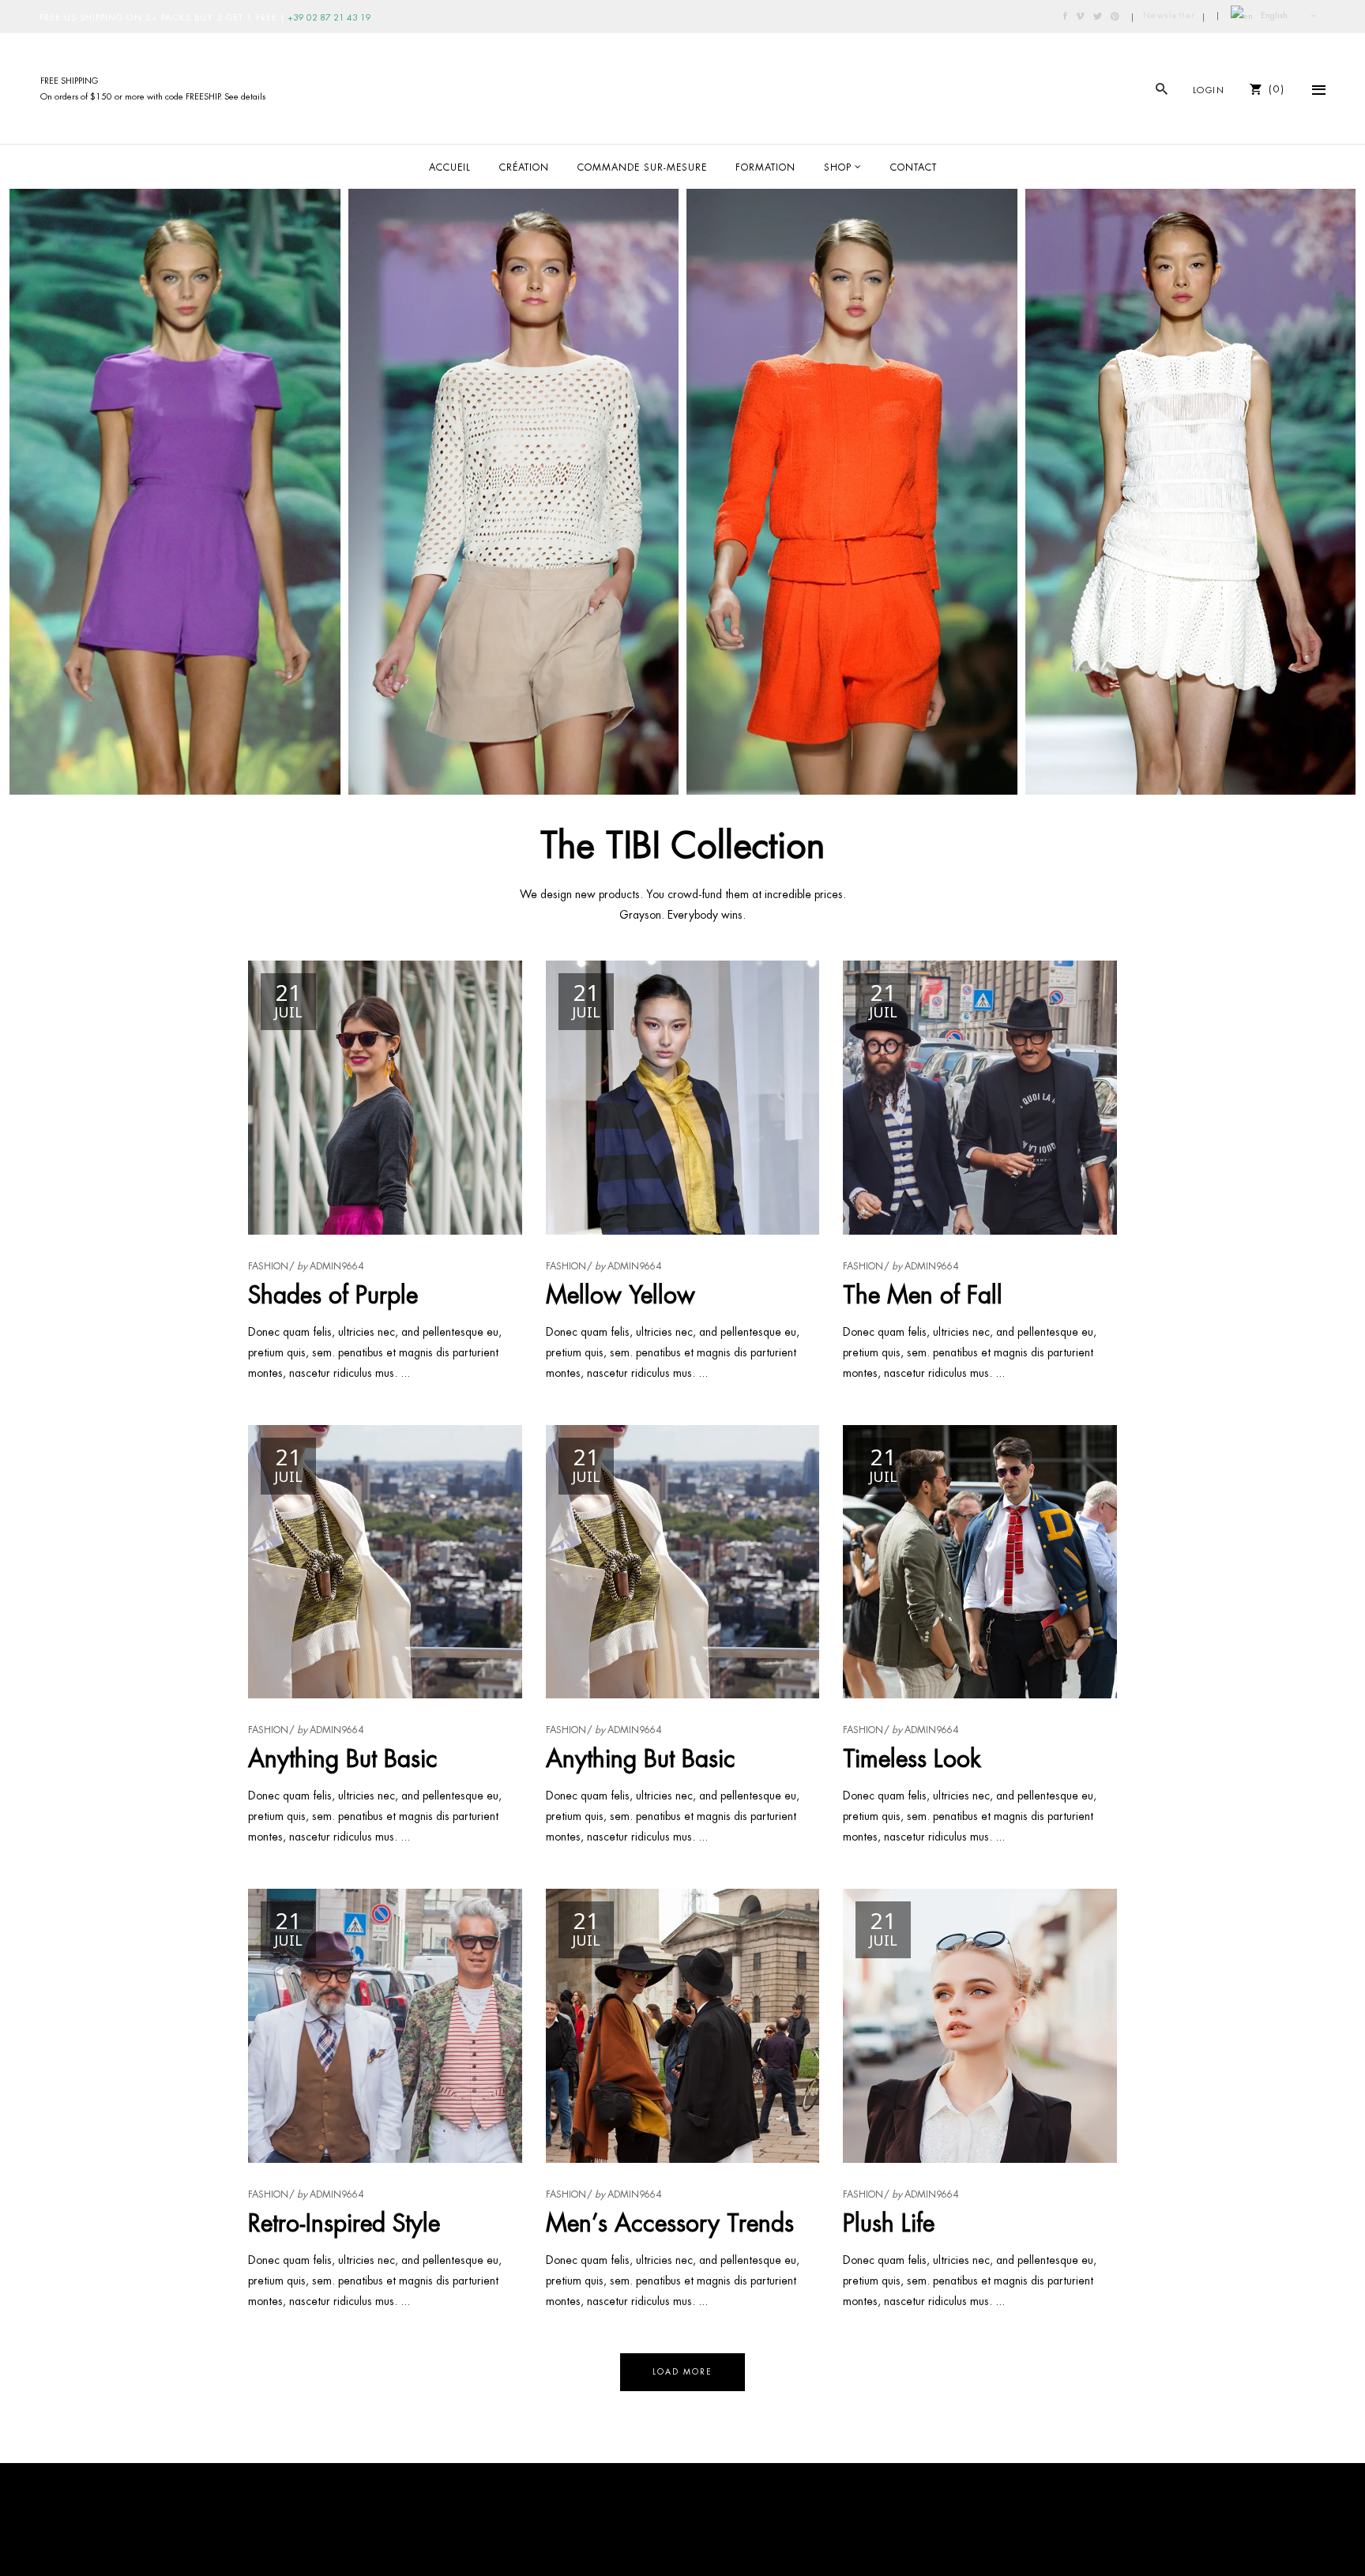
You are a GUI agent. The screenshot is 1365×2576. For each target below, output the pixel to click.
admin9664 (337, 1266)
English (1273, 15)
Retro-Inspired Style (344, 2223)
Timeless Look (912, 1759)
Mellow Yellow (620, 1295)
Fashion (268, 1266)
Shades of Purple (333, 1295)
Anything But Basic (343, 1759)
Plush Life (889, 2223)
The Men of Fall (923, 1295)
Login (1209, 90)
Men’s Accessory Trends (670, 2223)
